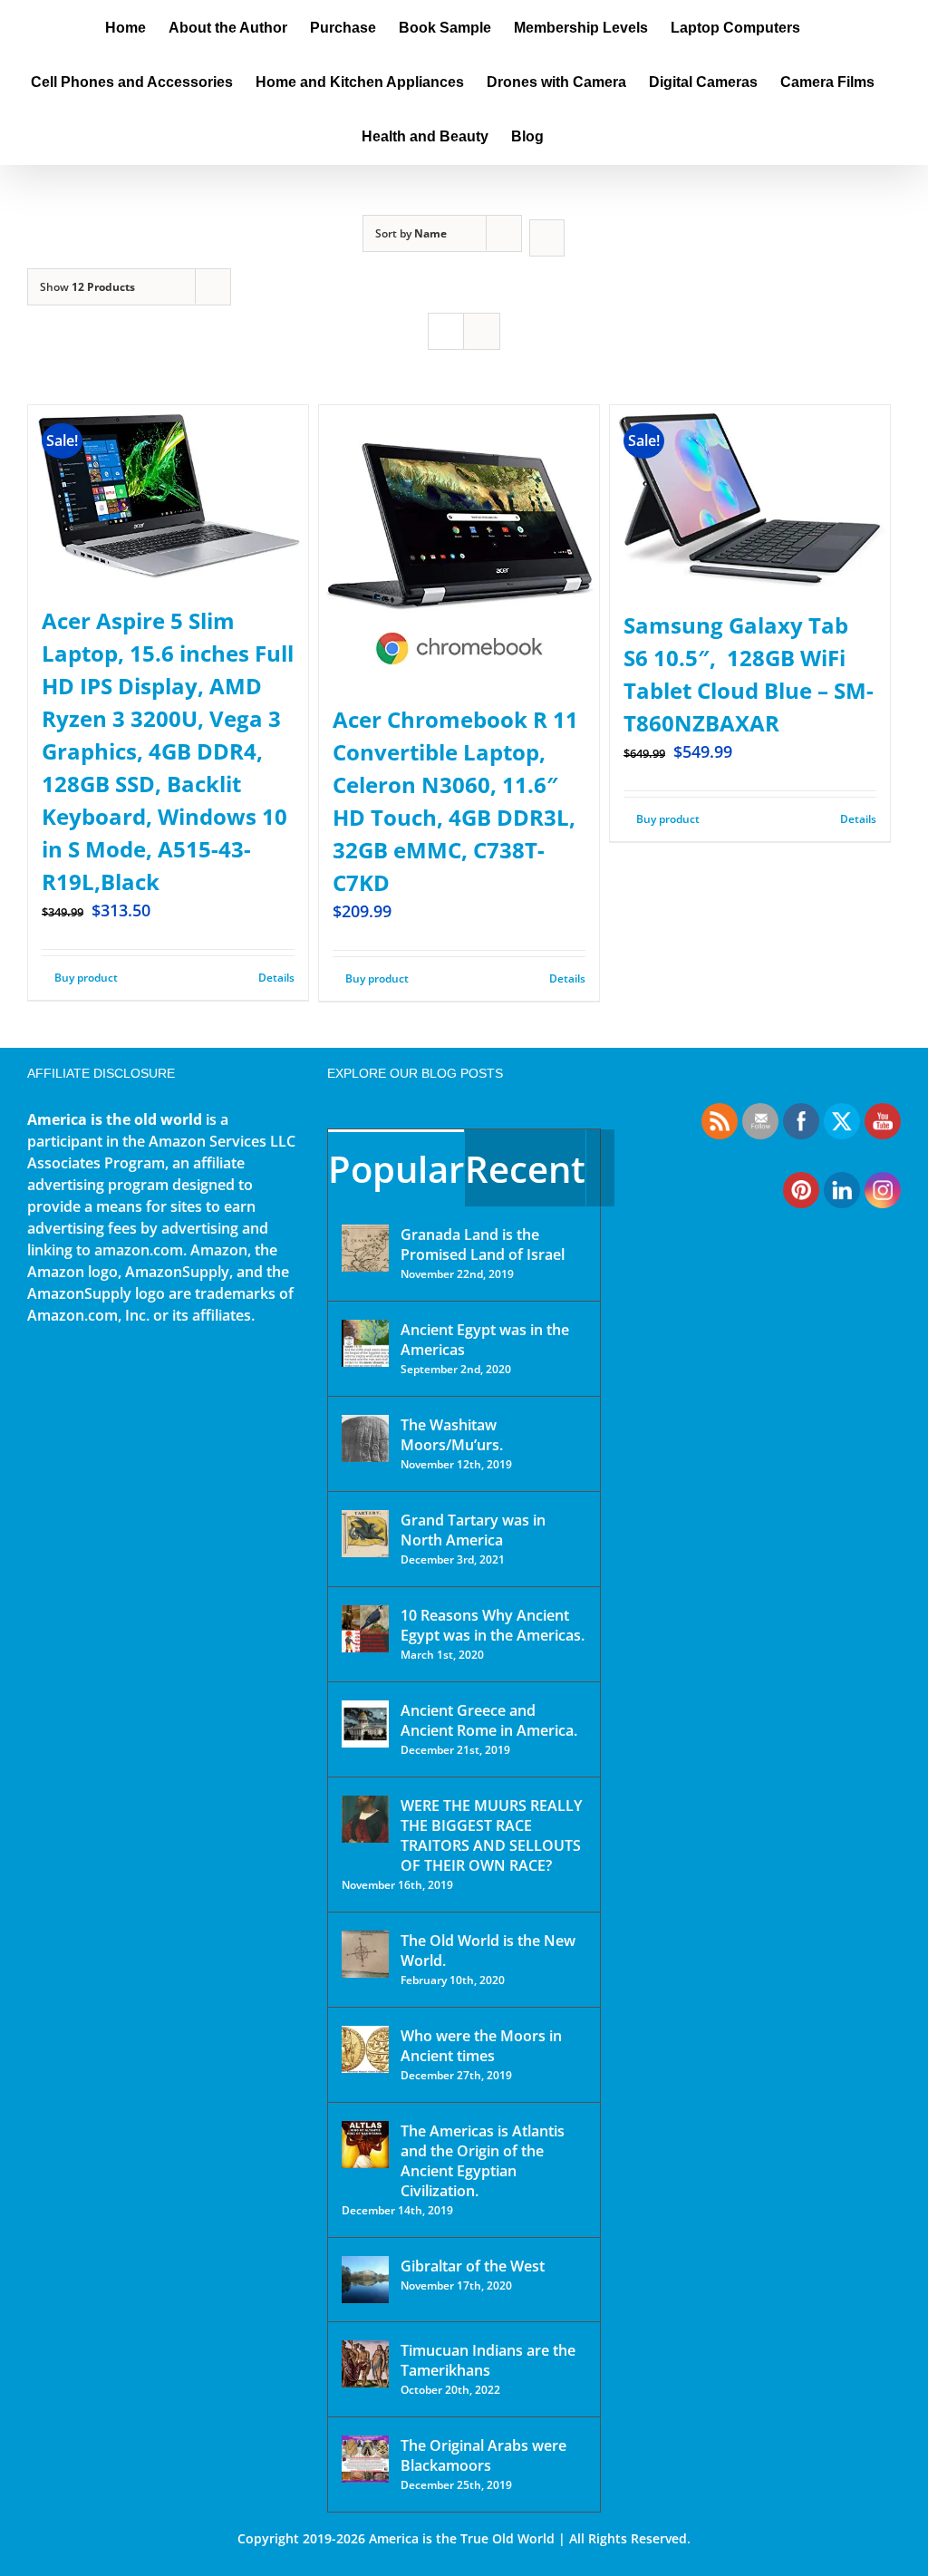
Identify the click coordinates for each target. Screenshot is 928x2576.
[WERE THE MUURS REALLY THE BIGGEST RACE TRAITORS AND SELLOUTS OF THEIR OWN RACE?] (365, 1819)
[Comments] (600, 1168)
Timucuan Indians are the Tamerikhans (488, 2360)
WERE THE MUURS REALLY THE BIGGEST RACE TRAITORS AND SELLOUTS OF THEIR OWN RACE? (491, 1835)
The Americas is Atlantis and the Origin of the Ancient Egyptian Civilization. (483, 2161)
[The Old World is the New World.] (365, 1954)
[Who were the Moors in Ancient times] (365, 2049)
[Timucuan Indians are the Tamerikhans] (365, 2364)
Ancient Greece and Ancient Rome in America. (489, 1720)
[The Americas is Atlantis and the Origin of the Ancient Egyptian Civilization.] (365, 2145)
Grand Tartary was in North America (473, 1530)
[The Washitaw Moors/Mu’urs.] (365, 1438)
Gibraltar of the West (473, 2266)
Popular (396, 1169)
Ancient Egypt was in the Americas (485, 1340)
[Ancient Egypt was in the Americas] (365, 1343)
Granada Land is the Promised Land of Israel (483, 1244)
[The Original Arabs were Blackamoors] (365, 2459)
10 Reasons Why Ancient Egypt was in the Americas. (493, 1625)
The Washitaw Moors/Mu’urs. (452, 1435)
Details (276, 978)
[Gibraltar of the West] (365, 2280)
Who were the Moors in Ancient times (481, 2046)
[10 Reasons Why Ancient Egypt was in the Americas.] (365, 1629)
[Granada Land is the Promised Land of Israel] (365, 1248)
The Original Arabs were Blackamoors (483, 2455)
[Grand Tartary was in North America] (365, 1534)
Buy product (86, 978)
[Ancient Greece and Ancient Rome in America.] (365, 1724)
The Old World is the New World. (488, 1951)
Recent (525, 1169)
